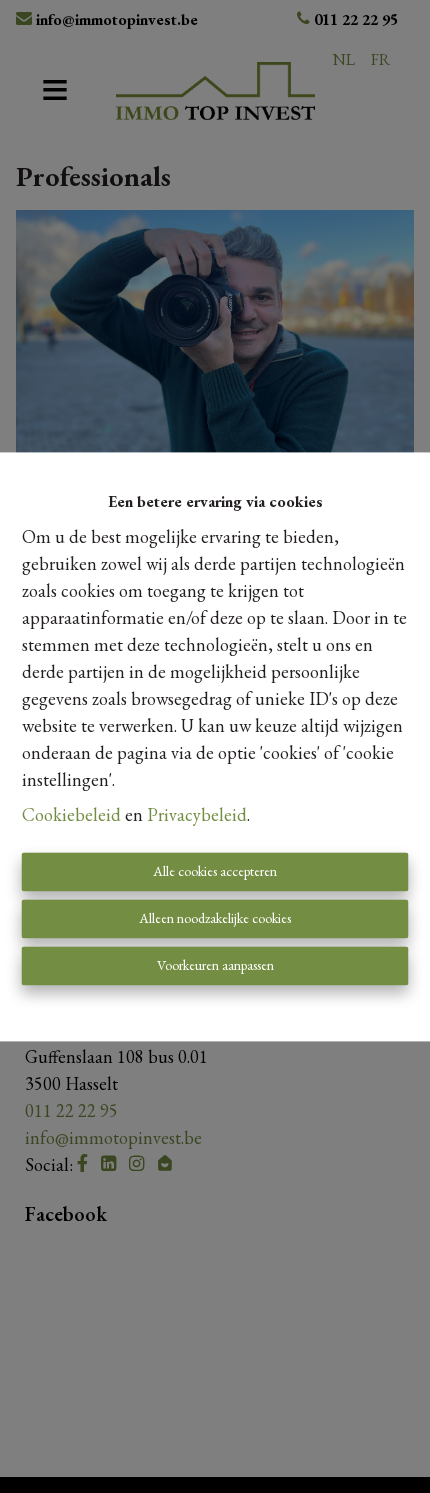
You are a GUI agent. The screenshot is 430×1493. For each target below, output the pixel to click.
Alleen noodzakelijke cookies (215, 918)
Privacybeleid (197, 814)
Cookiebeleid (71, 814)
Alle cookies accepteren (215, 871)
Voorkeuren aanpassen (215, 965)
